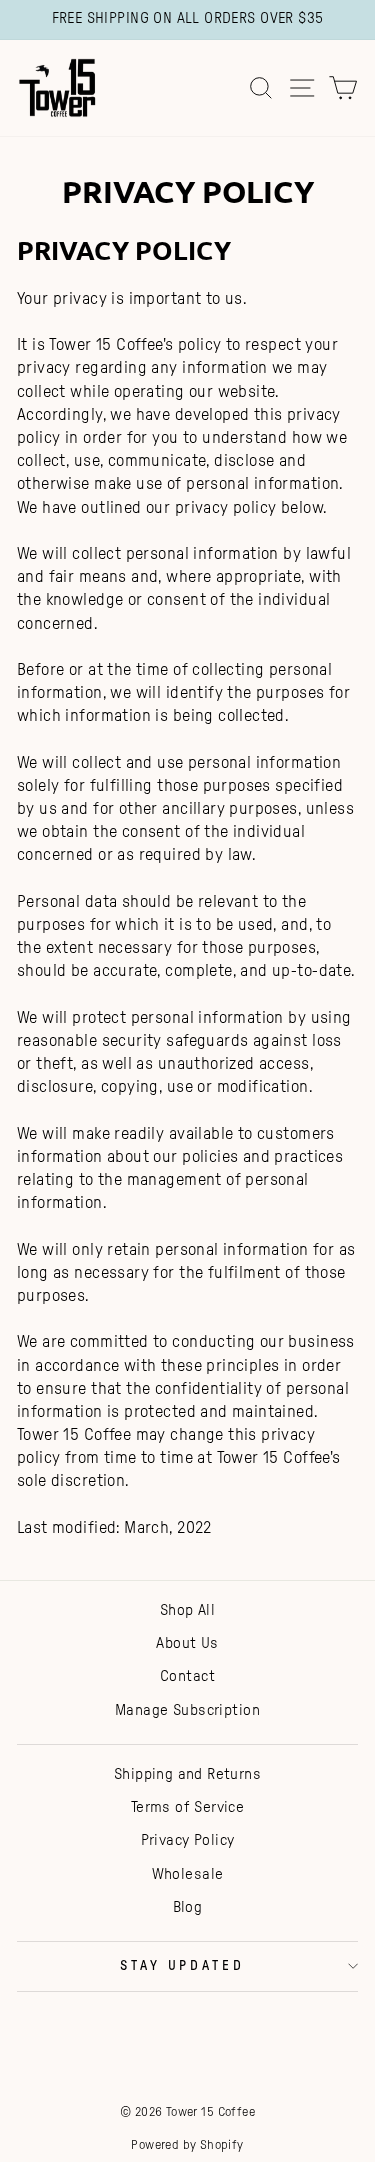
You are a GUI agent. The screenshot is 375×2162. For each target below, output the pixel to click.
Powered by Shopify (187, 2145)
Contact (187, 1676)
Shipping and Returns (187, 1774)
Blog (188, 1907)
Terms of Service (188, 1807)
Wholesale (188, 1874)
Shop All (187, 1610)
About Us (187, 1643)
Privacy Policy (188, 1840)
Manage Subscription (187, 1710)
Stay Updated (183, 1966)
